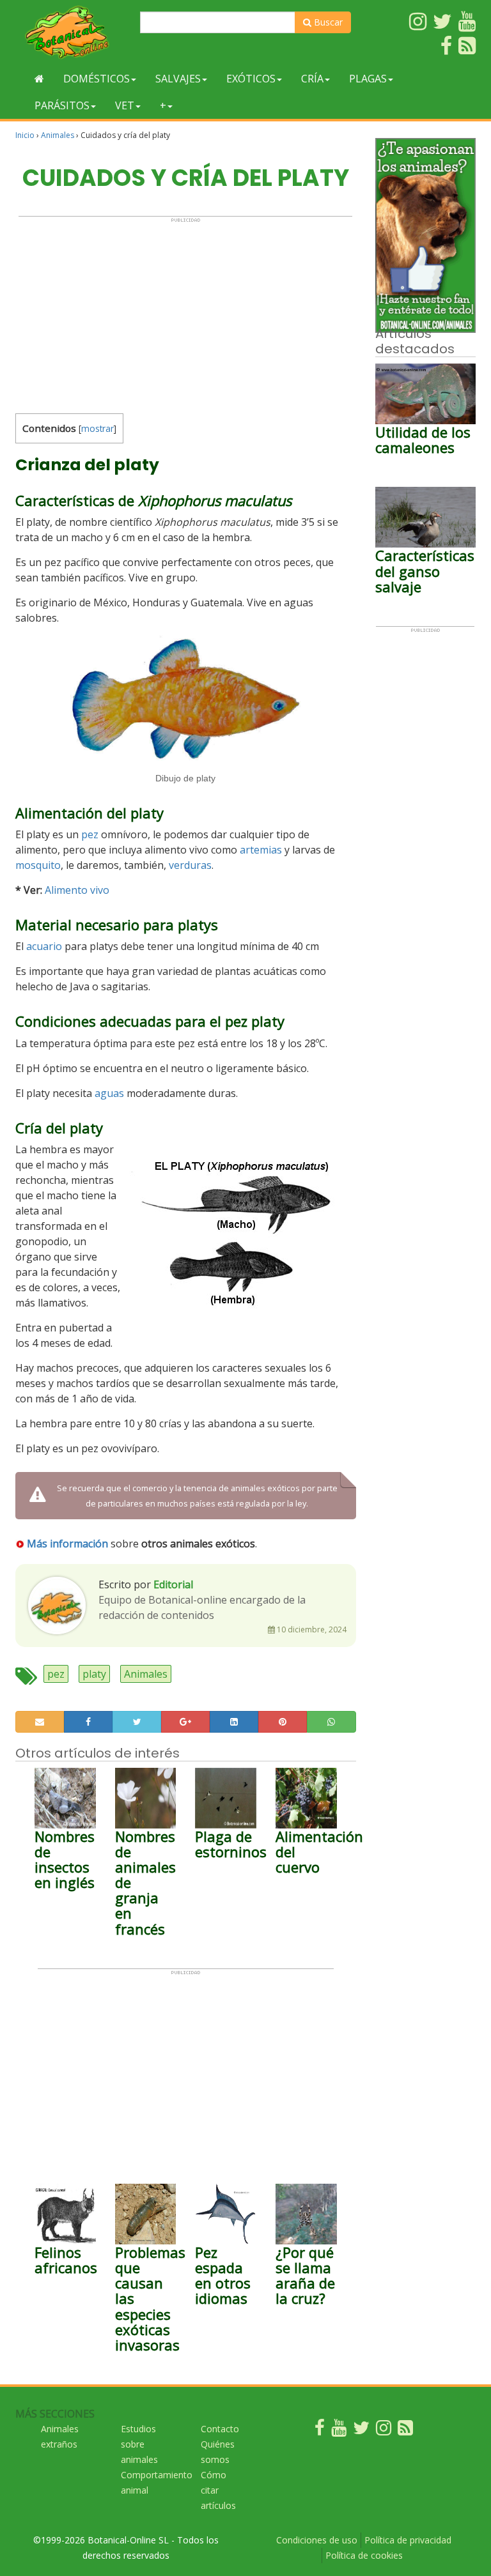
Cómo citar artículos (218, 2490)
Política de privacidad (408, 2540)
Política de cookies (364, 2555)
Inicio (25, 135)
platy (94, 1674)
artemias (261, 850)
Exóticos (251, 79)
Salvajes (178, 79)
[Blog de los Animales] (405, 2431)
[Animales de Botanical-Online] (73, 32)
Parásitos (62, 105)
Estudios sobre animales (139, 2444)
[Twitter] (361, 2431)
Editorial (173, 1584)
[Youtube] (339, 2431)
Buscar (327, 22)
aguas (109, 1093)
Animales (58, 135)
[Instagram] (384, 2431)
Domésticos (97, 79)
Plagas (368, 79)
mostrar (97, 428)
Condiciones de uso (317, 2540)
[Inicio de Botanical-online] (39, 79)
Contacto (220, 2429)
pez (90, 834)
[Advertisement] (185, 312)
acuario (44, 946)
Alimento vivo (77, 890)
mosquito (38, 865)
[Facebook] (320, 2431)
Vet (125, 105)
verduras (190, 865)
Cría (312, 79)
